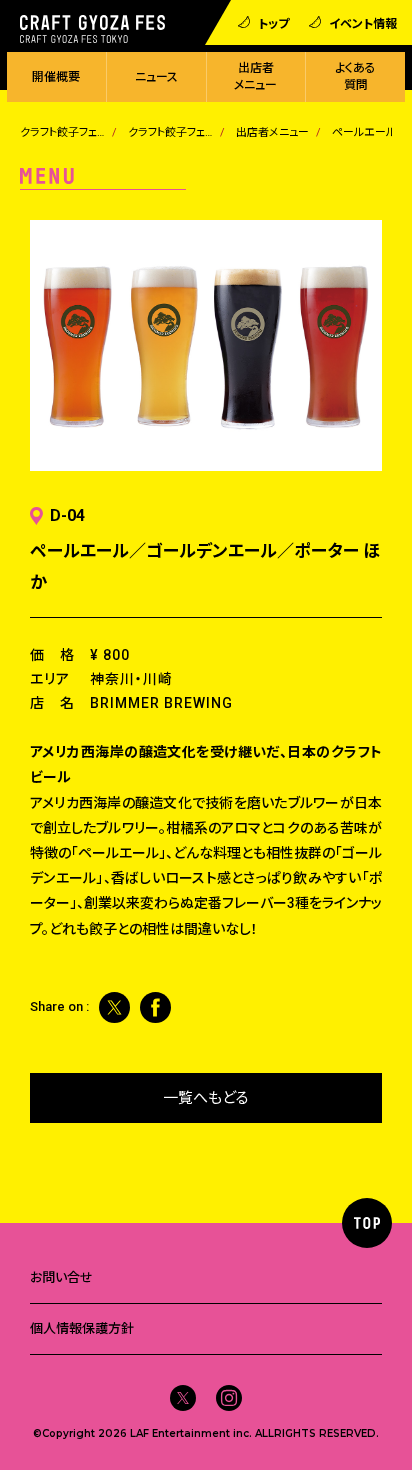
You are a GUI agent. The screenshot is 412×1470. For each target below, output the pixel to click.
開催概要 (56, 77)
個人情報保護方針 (82, 1328)
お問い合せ (61, 1277)
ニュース (156, 77)
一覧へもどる (206, 1098)
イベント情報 (363, 22)
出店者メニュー (255, 76)
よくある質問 (355, 76)
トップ (273, 22)
